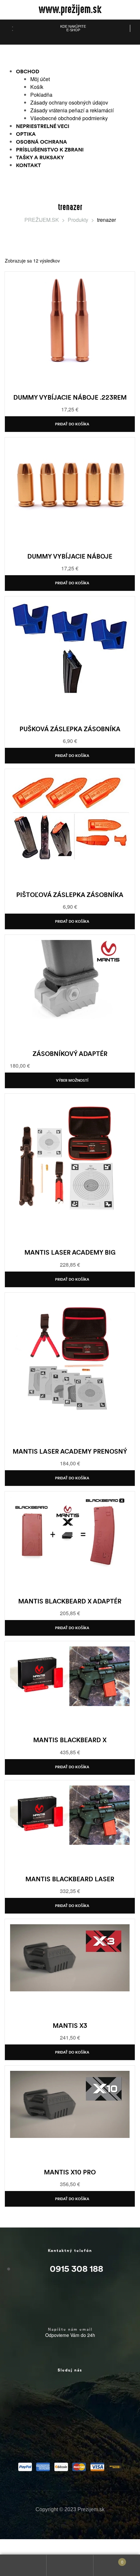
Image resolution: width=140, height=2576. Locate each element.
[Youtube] (30, 2433)
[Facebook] (30, 2395)
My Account (23, 2565)
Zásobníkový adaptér (70, 1054)
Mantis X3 (70, 2026)
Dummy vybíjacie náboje (70, 556)
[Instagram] (73, 2395)
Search (70, 2565)
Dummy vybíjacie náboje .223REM (70, 397)
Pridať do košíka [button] (72, 424)
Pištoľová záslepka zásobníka (70, 895)
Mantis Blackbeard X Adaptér (70, 1601)
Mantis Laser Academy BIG (70, 1252)
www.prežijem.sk (70, 10)
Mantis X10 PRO (70, 2172)
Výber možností (72, 1080)
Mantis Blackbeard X (70, 1740)
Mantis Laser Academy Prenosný (70, 1451)
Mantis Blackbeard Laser (70, 1879)
